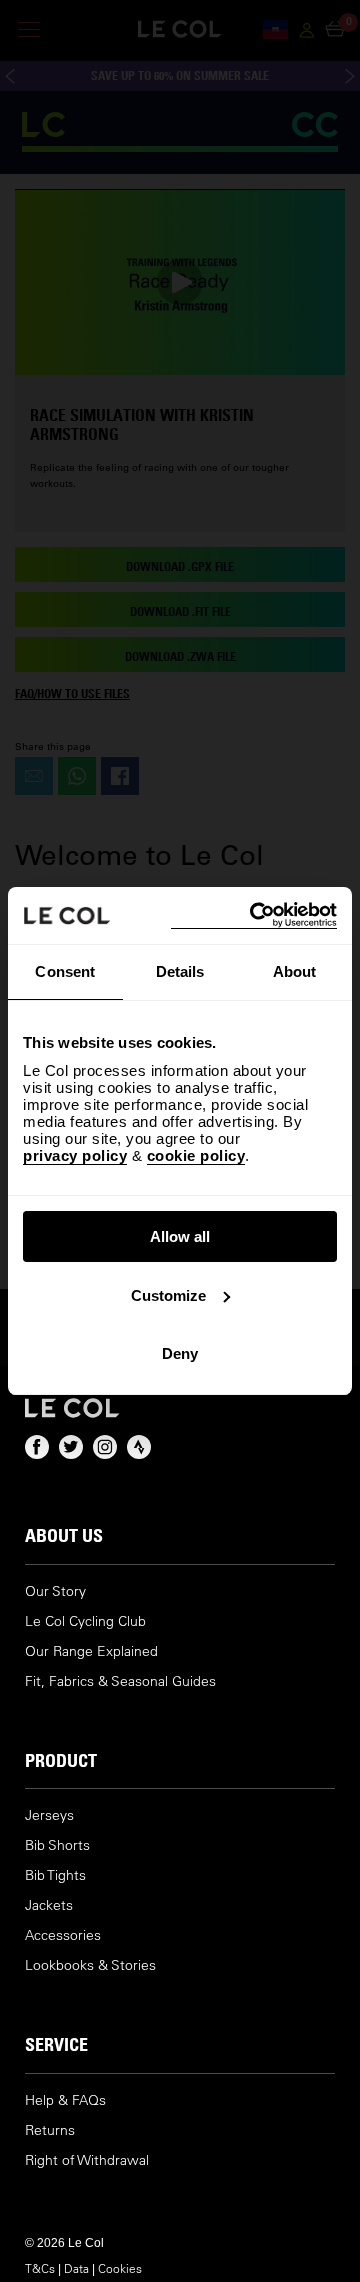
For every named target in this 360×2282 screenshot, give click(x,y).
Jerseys (49, 1815)
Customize (168, 1295)
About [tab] (295, 971)
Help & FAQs (65, 2100)
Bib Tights (55, 1875)
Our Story (55, 1591)
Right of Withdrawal (87, 2160)
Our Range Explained (91, 1651)
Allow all (180, 1236)
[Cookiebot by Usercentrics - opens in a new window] (254, 915)
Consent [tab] (65, 971)
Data (76, 2268)
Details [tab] (180, 971)
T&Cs (40, 2268)
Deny (180, 1353)
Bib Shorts (57, 1845)
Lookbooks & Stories (90, 1965)
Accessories (63, 1935)
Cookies (120, 2268)
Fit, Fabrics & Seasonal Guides (120, 1681)
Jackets (49, 1905)
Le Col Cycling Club (85, 1621)
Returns (50, 2130)
